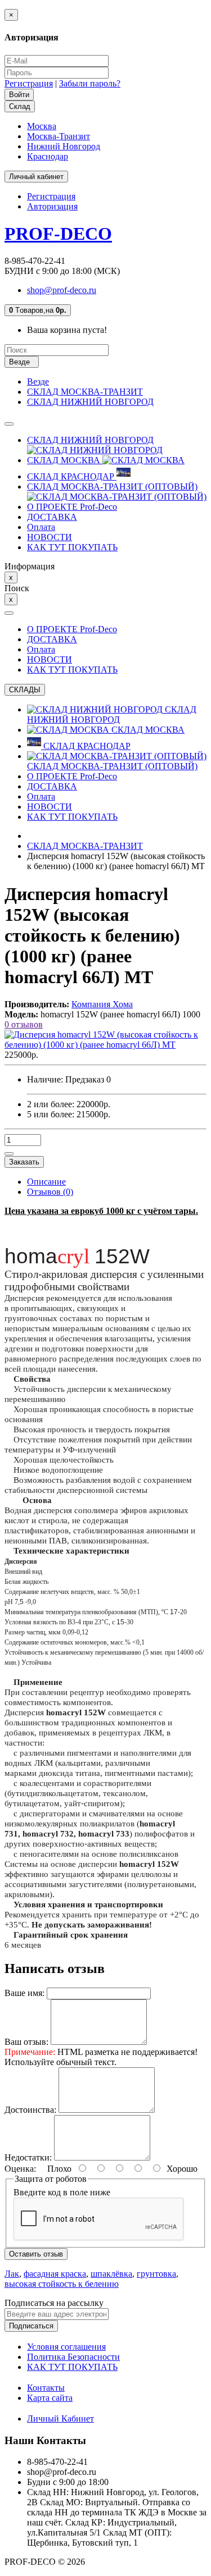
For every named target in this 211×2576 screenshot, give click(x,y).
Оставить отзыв (36, 2254)
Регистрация (29, 83)
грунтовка (156, 2274)
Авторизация (52, 206)
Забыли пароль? (90, 83)
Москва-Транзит (59, 136)
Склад (20, 106)
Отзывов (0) (50, 1192)
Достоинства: (30, 2110)
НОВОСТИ (50, 537)
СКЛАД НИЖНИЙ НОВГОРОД (90, 402)
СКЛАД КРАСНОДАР (72, 476)
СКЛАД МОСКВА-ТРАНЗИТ (85, 392)
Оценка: (20, 2169)
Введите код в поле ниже (62, 2192)
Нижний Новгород (64, 146)
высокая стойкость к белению (62, 2284)
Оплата (41, 527)
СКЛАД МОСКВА (65, 460)
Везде (38, 382)
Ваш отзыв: (26, 2042)
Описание (46, 1182)
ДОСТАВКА (52, 517)
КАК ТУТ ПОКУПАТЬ (72, 547)
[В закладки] (9, 1154)
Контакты (46, 2388)
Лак (12, 2274)
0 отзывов (24, 1024)
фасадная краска (55, 2274)
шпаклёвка (111, 2274)
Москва (42, 126)
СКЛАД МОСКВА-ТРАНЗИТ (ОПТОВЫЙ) (112, 487)
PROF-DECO (58, 234)
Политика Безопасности (73, 2357)
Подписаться (31, 2326)
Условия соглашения (66, 2347)
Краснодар (48, 156)
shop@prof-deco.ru (62, 290)
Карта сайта (50, 2398)
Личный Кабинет (60, 2419)
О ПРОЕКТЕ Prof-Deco (72, 507)
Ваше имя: (24, 1993)
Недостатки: (28, 2157)
